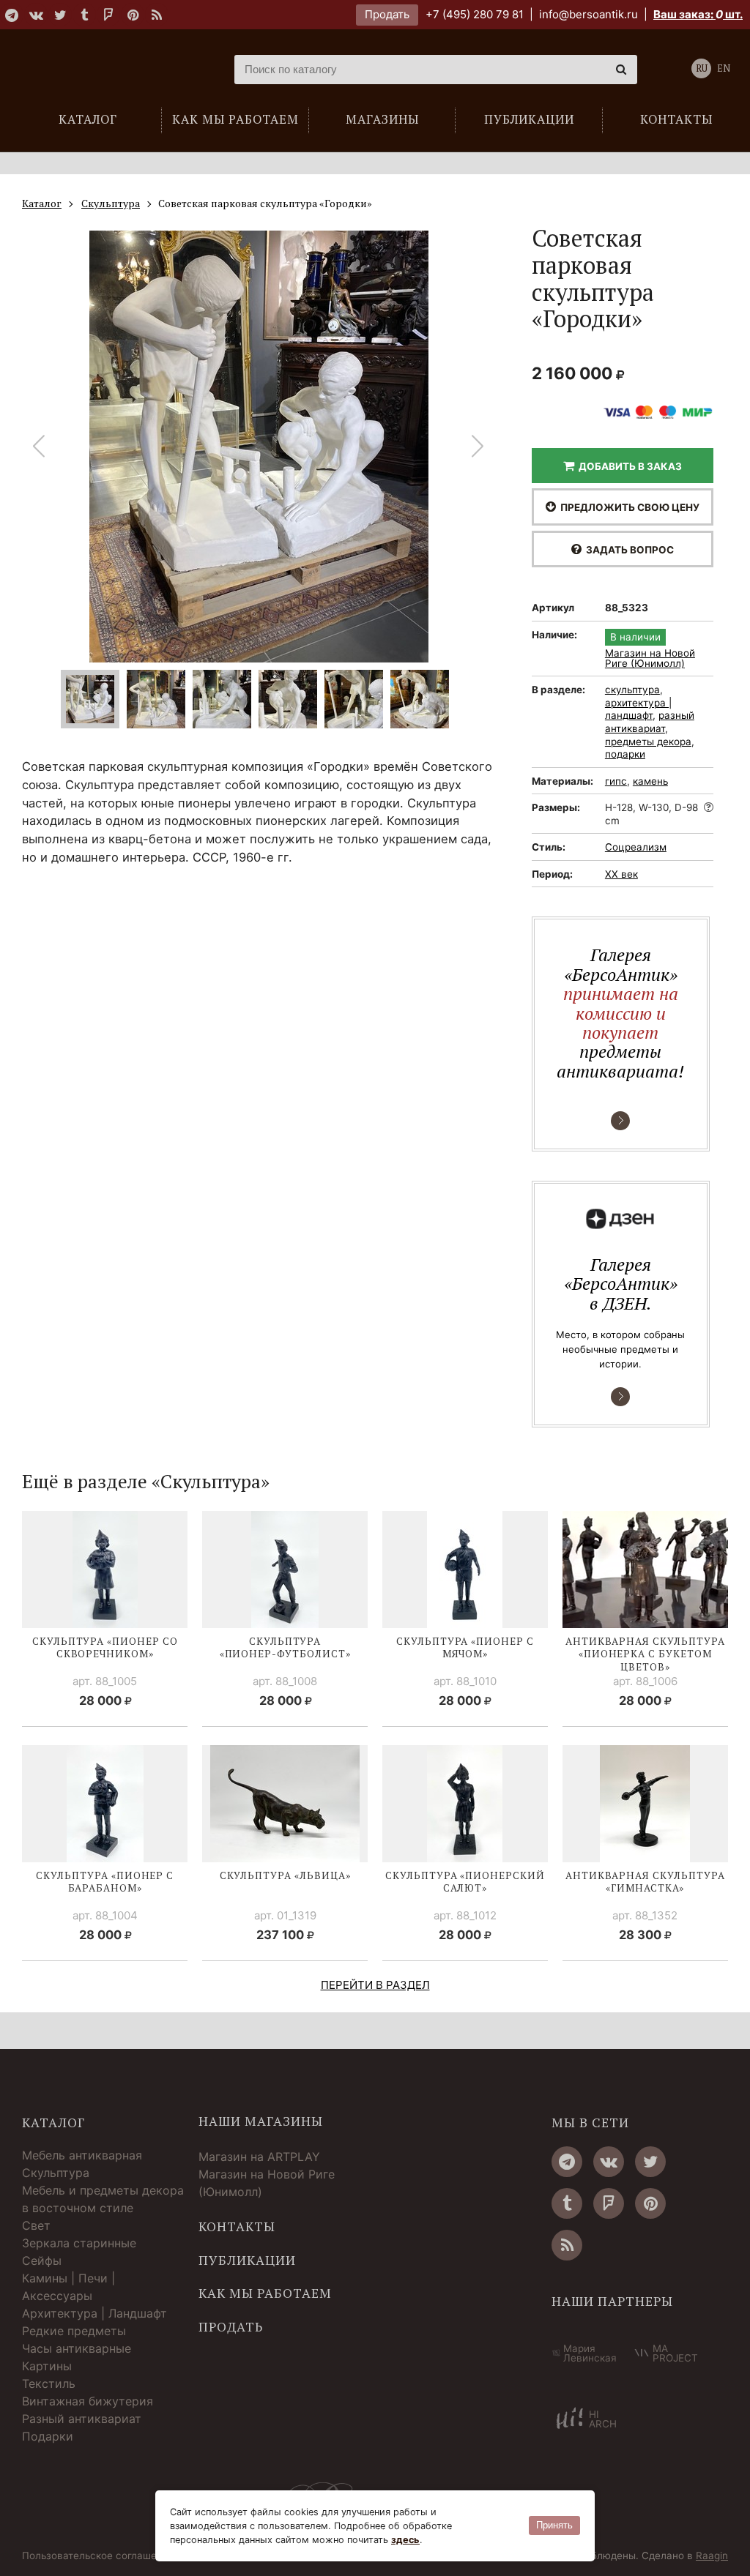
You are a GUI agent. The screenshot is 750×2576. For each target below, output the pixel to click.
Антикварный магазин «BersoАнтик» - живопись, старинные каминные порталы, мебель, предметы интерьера (106, 70)
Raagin (712, 2556)
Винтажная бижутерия (88, 2401)
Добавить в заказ (628, 466)
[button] (478, 447)
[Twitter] (60, 15)
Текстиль (49, 2383)
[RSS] (157, 15)
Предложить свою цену (628, 507)
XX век (621, 874)
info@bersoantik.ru (589, 14)
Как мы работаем (265, 2293)
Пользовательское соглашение (98, 2556)
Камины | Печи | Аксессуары (68, 2287)
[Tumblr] (84, 15)
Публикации (247, 2260)
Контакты (237, 2227)
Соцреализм (636, 847)
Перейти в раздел (375, 1985)
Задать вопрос (628, 550)
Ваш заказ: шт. (698, 14)
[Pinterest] (133, 15)
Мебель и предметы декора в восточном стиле (103, 2199)
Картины (47, 2366)
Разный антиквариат (82, 2419)
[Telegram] (12, 15)
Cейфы (42, 2260)
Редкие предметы (74, 2331)
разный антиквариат (650, 722)
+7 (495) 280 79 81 (475, 14)
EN (724, 68)
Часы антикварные (77, 2348)
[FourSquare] (108, 15)
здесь (405, 2540)
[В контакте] (36, 15)
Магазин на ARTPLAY (259, 2157)
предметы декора (648, 742)
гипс (616, 781)
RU (702, 68)
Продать (387, 14)
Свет (36, 2225)
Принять (554, 2525)
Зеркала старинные (79, 2243)
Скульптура (56, 2173)
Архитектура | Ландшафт (94, 2313)
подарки (625, 754)
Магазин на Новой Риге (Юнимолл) (650, 658)
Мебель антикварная (82, 2155)
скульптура (632, 690)
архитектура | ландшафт (638, 709)
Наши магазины (261, 2121)
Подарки (48, 2436)
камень (650, 781)
